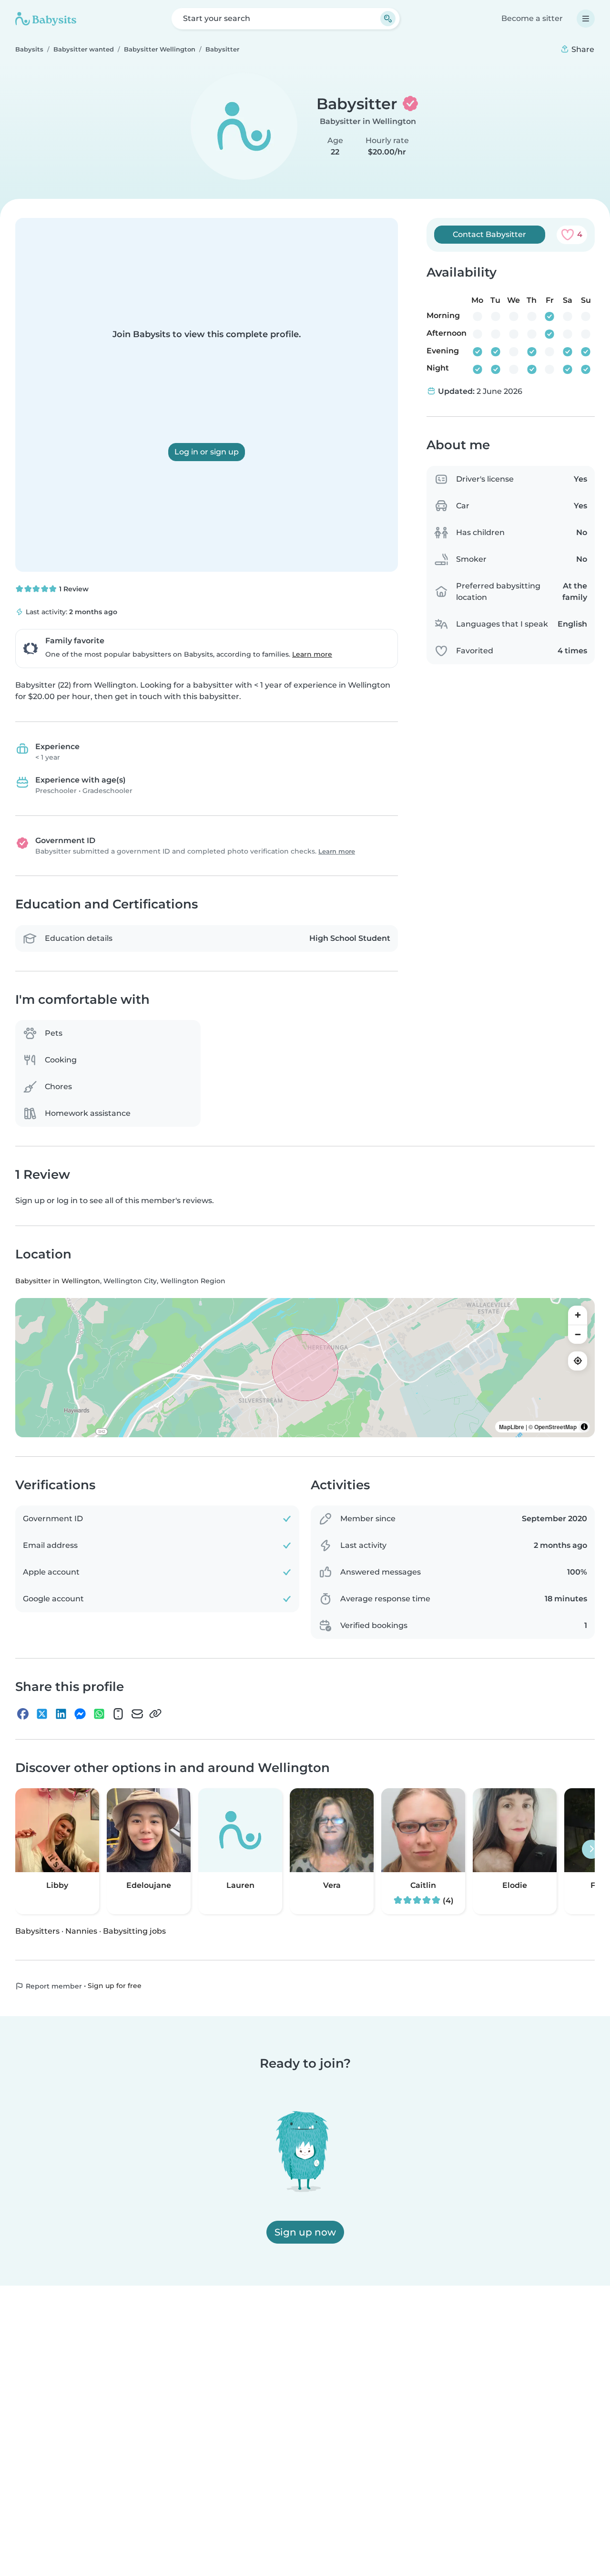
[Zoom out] (578, 1334)
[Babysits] (46, 19)
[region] (305, 1368)
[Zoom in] (578, 1315)
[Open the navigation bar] (586, 19)
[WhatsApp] (99, 1714)
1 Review (73, 589)
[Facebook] (23, 1714)
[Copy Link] (155, 1714)
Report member (53, 1986)
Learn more (312, 654)
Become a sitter (532, 18)
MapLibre (512, 1427)
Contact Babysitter (489, 234)
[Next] (591, 1849)
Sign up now (305, 2232)
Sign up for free (115, 1986)
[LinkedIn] (61, 1714)
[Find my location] (578, 1361)
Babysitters (37, 1931)
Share (582, 49)
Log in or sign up (207, 452)
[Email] (137, 1714)
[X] (42, 1714)
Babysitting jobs (134, 1931)
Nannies (81, 1931)
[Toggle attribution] (584, 1427)
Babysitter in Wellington (368, 121)
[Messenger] (80, 1714)
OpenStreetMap (555, 1427)
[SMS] (118, 1714)
